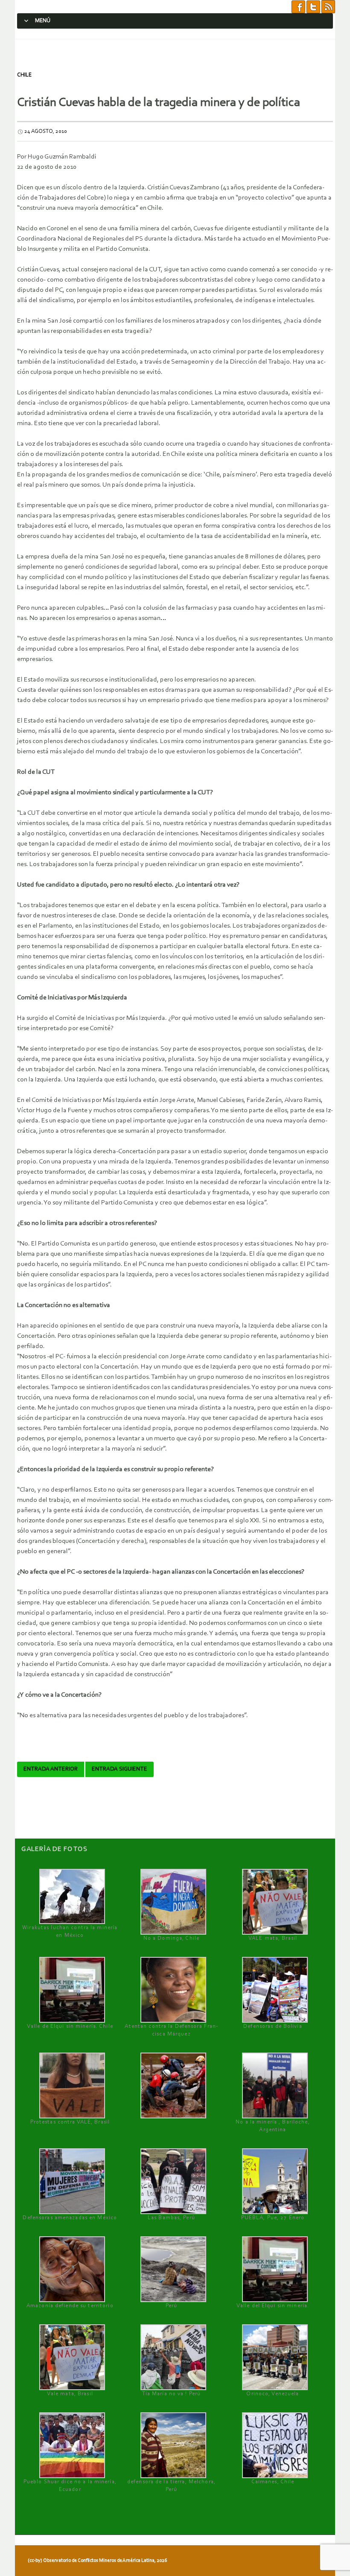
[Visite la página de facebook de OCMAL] (298, 6)
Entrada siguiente (120, 1769)
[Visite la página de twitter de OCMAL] (313, 6)
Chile (24, 75)
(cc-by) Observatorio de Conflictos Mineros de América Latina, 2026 (97, 2561)
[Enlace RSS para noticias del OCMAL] (328, 6)
